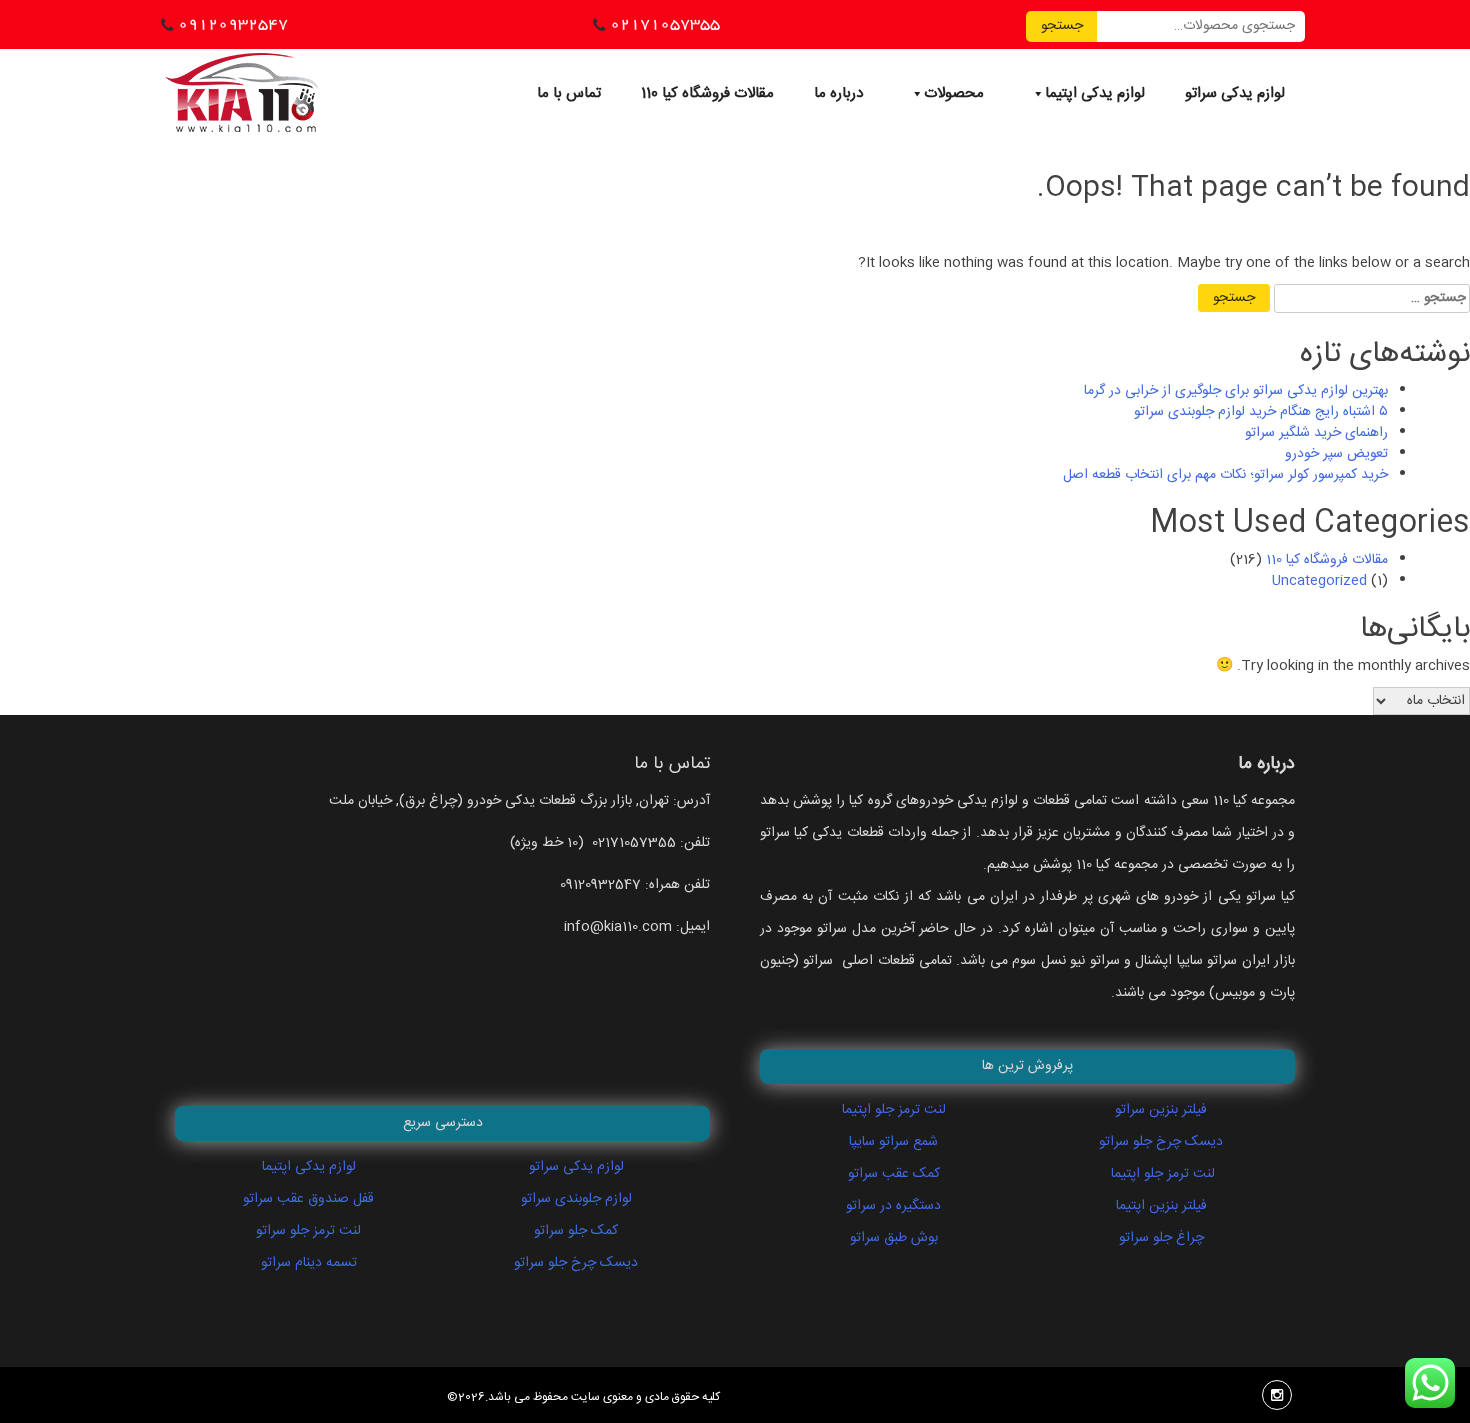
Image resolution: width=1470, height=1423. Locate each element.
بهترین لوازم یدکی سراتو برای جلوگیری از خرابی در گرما (1236, 391)
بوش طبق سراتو (894, 1238)
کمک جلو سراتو (576, 1231)
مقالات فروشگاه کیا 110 (707, 93)
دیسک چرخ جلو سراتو (576, 1263)
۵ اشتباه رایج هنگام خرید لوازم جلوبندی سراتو (1261, 412)
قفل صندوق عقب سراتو (308, 1199)
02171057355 (665, 24)
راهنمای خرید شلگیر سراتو (1316, 433)
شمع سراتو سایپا (893, 1142)
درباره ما (838, 93)
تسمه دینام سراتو (309, 1263)
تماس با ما (569, 93)
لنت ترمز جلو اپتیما (894, 1110)
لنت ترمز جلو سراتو (308, 1231)
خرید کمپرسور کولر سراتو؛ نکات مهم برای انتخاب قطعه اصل (1225, 475)
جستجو (1062, 26)
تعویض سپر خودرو (1336, 454)
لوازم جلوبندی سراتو (576, 1199)
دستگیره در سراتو (893, 1206)
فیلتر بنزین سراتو (1161, 1110)
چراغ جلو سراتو (1161, 1238)
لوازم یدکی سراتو (1235, 93)
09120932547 (233, 24)
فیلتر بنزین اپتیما (1161, 1206)
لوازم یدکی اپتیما (1095, 93)
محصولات (954, 93)
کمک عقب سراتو (894, 1174)
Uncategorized (1319, 581)
